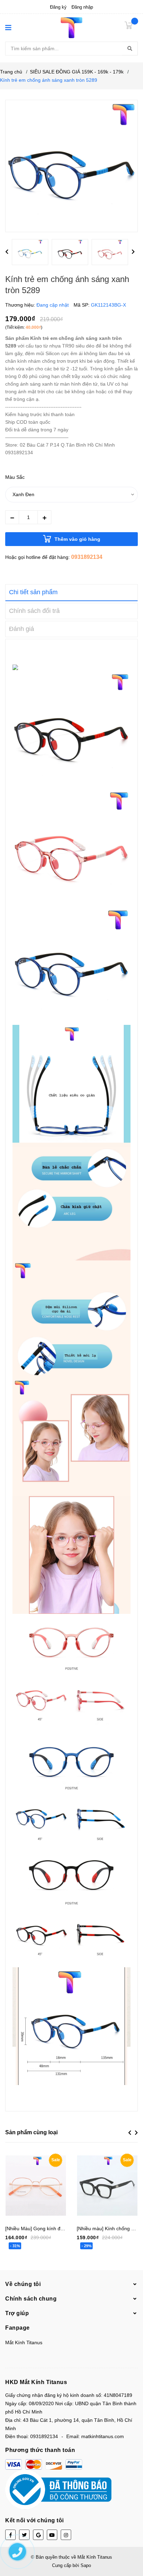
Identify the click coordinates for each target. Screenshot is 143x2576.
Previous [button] (7, 252)
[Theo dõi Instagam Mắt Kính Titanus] (66, 2535)
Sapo (86, 2565)
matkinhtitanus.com (103, 2436)
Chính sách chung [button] (31, 2299)
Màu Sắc (15, 477)
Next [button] (133, 252)
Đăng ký (58, 7)
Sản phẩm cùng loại (31, 2132)
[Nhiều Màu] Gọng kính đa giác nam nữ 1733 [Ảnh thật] (66, 2228)
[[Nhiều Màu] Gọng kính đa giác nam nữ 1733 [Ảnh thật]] (36, 2186)
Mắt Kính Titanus (24, 2342)
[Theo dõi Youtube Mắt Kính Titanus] (52, 2535)
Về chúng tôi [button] (23, 2284)
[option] (32, 254)
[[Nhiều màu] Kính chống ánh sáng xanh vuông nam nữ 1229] (107, 2186)
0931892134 (87, 557)
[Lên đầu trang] (131, 2543)
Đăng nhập (82, 7)
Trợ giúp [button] (17, 2313)
